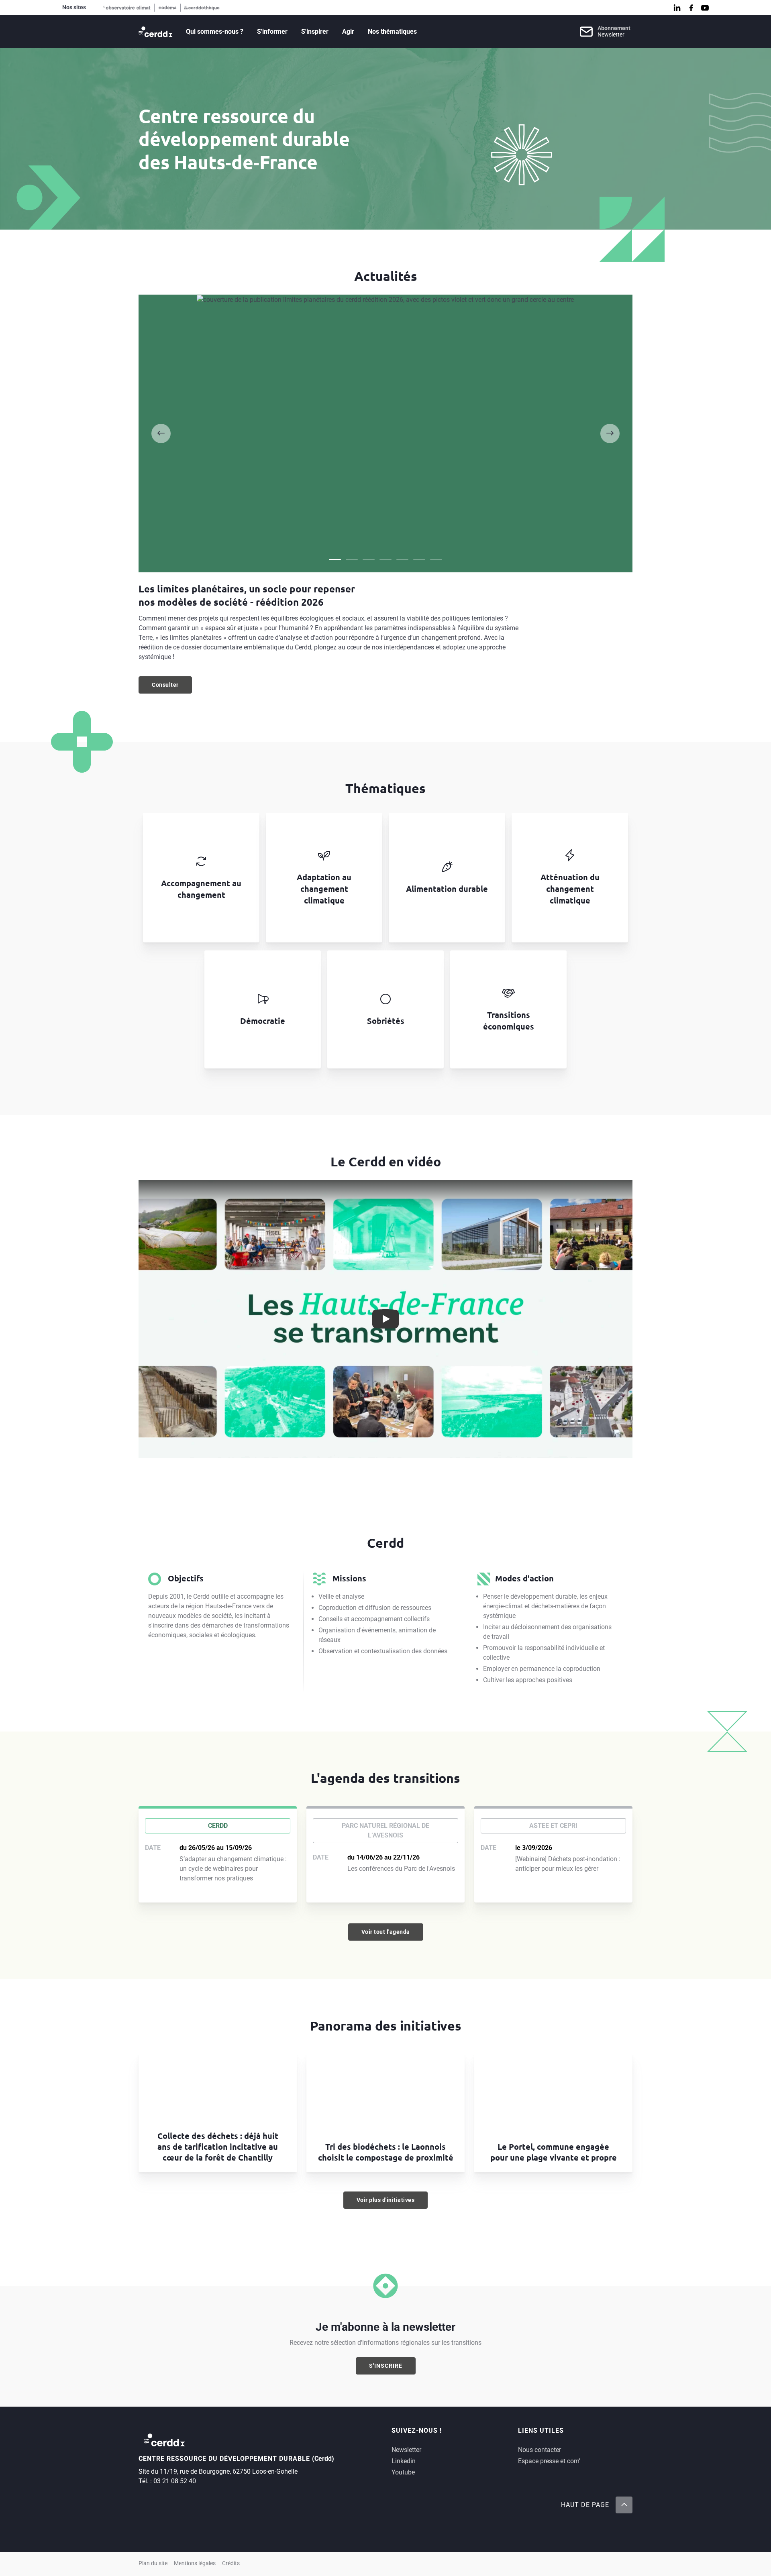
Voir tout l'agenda (386, 1932)
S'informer (272, 32)
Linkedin (404, 2461)
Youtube (403, 2472)
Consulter (172, 687)
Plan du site (153, 2563)
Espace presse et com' (549, 2461)
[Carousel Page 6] (419, 559)
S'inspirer (315, 32)
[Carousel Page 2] (352, 559)
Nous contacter (539, 2450)
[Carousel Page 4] (385, 559)
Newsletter (406, 2450)
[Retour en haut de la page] (624, 2505)
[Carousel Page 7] (436, 559)
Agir (348, 32)
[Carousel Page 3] (369, 559)
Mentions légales (195, 2563)
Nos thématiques (392, 32)
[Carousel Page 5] (402, 559)
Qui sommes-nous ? (215, 32)
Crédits (231, 2563)
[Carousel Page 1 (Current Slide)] (335, 559)
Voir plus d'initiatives (386, 2200)
